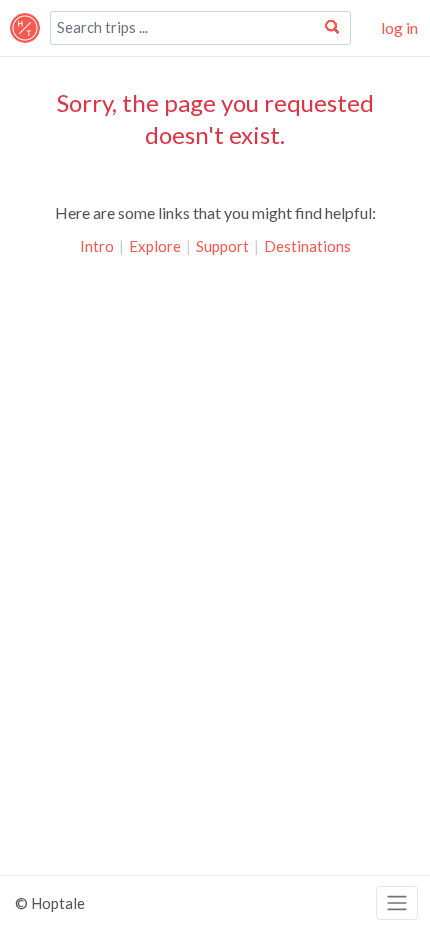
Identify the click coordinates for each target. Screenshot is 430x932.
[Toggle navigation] (397, 903)
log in (399, 27)
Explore (155, 246)
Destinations (307, 246)
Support (222, 246)
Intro (97, 246)
